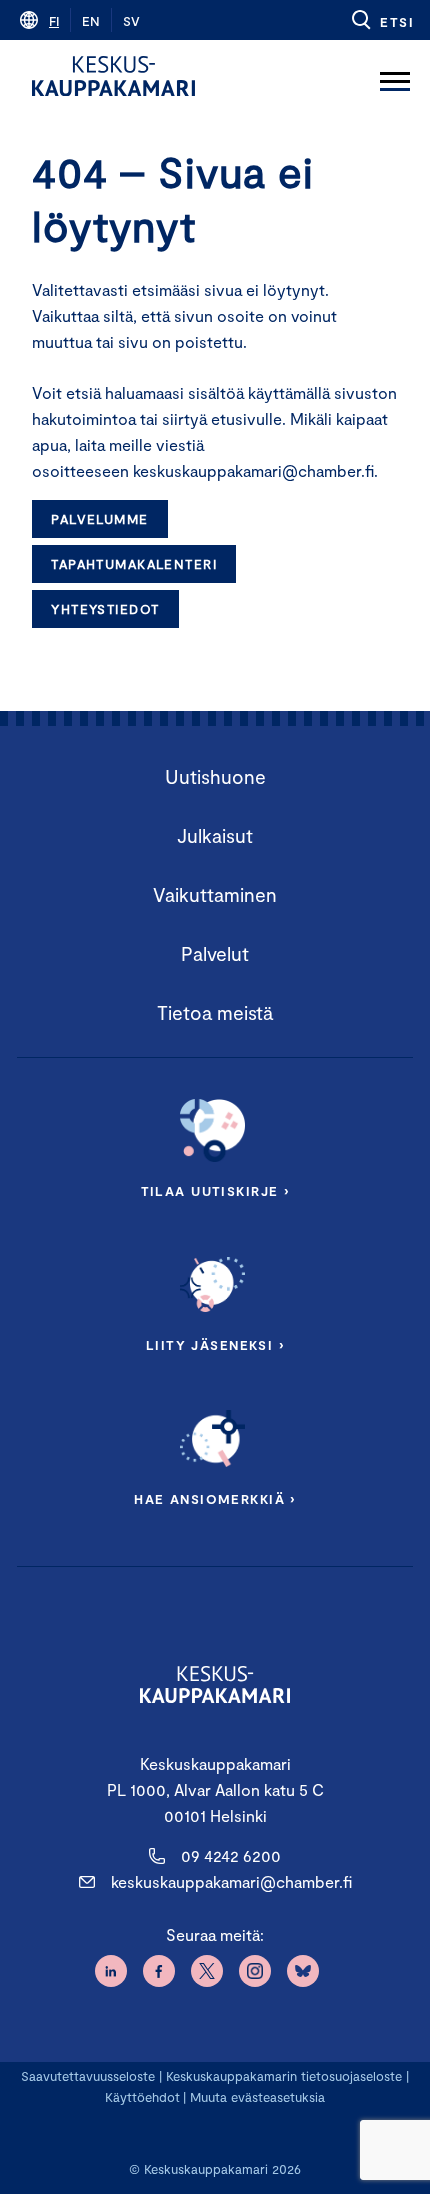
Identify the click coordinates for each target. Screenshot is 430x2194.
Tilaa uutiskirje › (215, 1191)
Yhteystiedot (105, 609)
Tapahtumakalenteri (134, 564)
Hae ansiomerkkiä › (215, 1499)
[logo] (113, 76)
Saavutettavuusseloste (88, 2076)
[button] (381, 20)
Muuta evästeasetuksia (257, 2097)
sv (131, 21)
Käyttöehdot (142, 2097)
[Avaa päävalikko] (395, 76)
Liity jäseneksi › (215, 1345)
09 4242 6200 (231, 1855)
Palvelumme (99, 519)
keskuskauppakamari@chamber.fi (231, 1881)
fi (54, 21)
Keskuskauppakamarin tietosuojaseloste (282, 2076)
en (91, 21)
